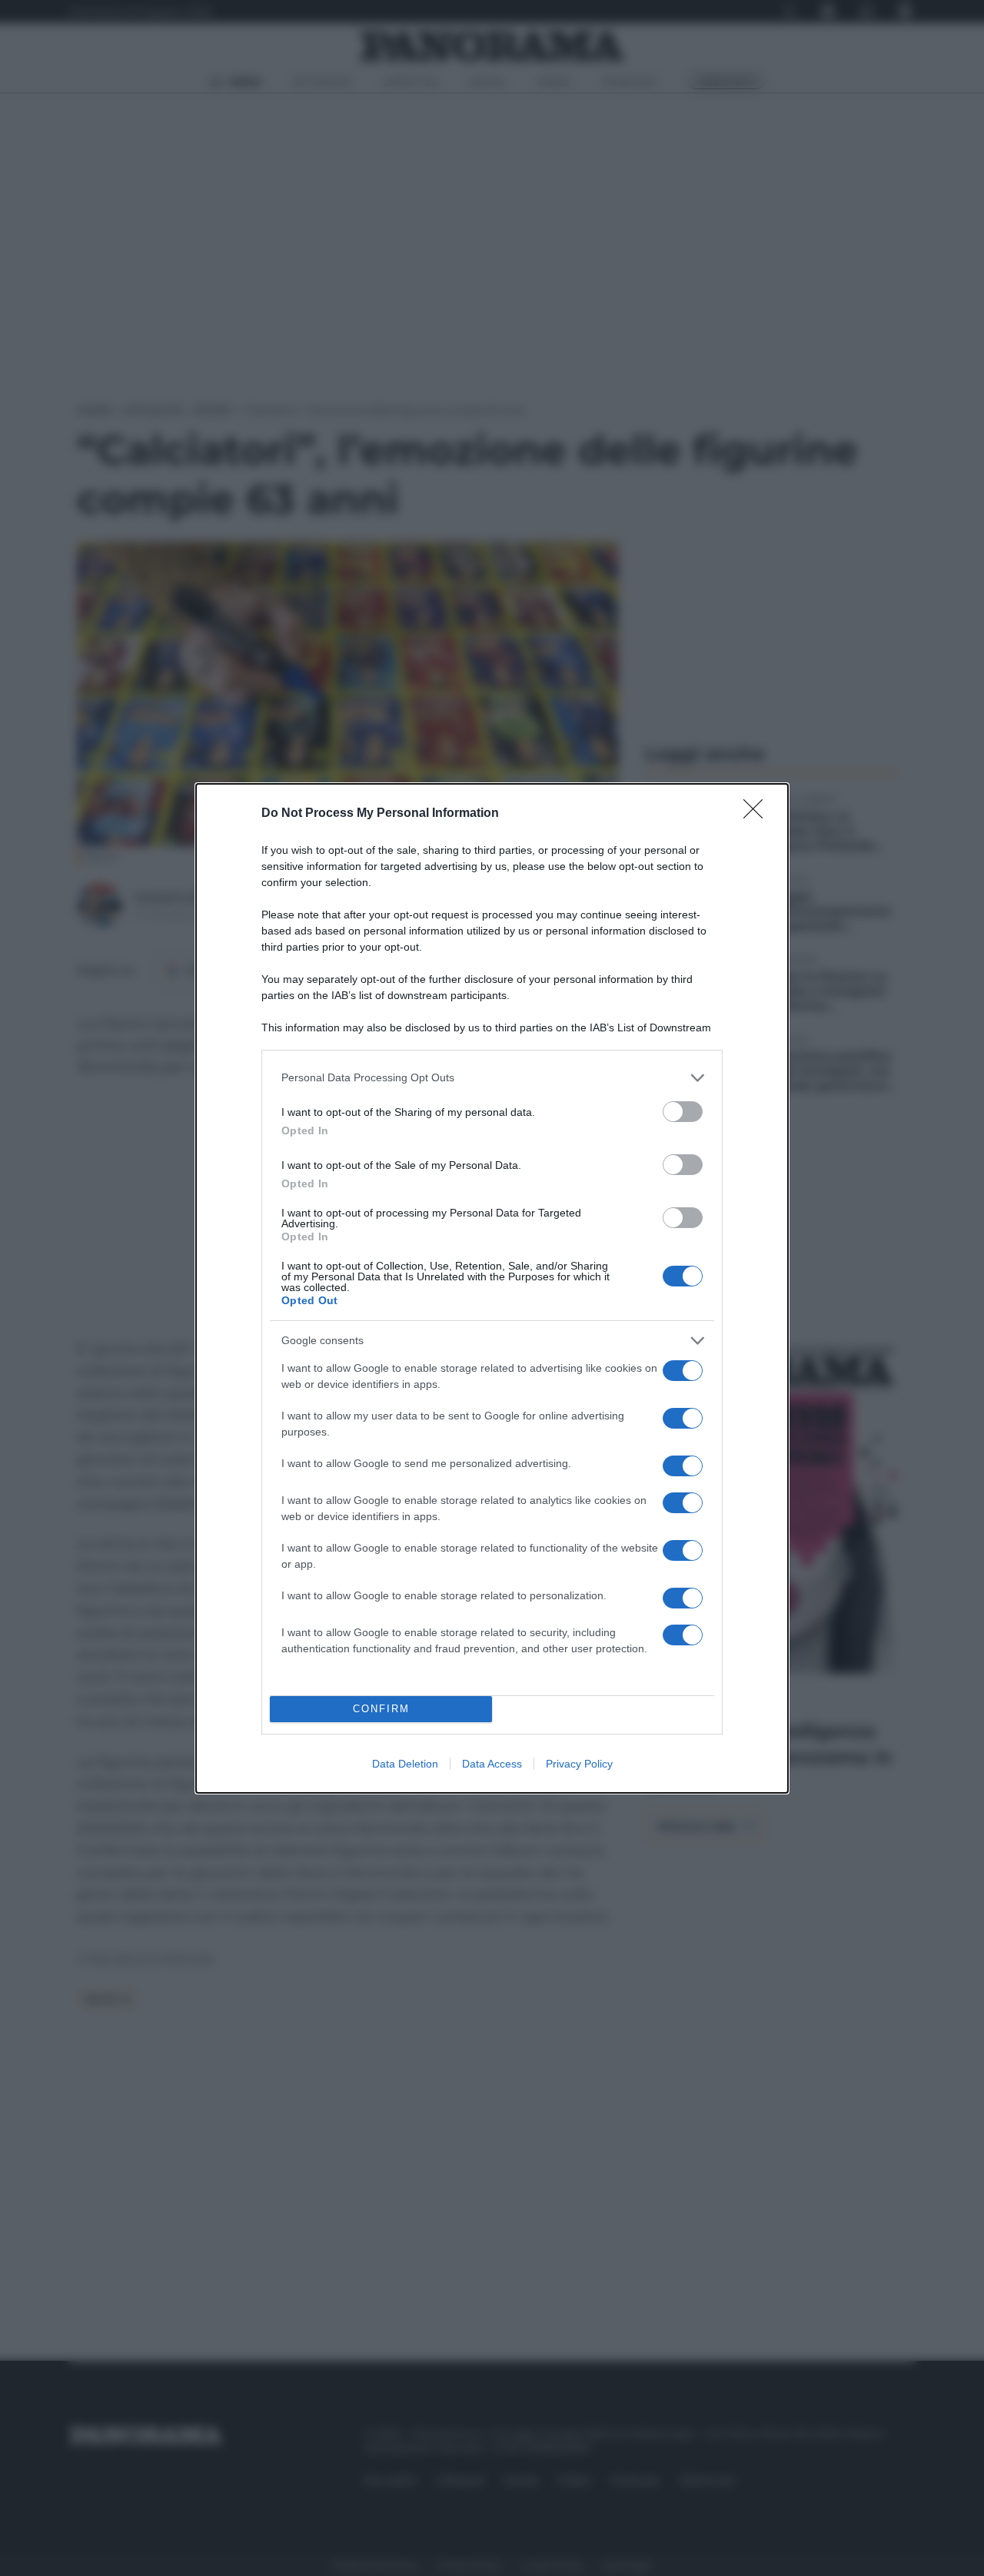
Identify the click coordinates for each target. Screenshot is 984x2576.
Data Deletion (405, 1764)
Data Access (492, 1764)
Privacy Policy (579, 1764)
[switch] (683, 1112)
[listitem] (492, 1078)
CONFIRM (381, 1709)
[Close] (758, 814)
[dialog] (492, 1288)
